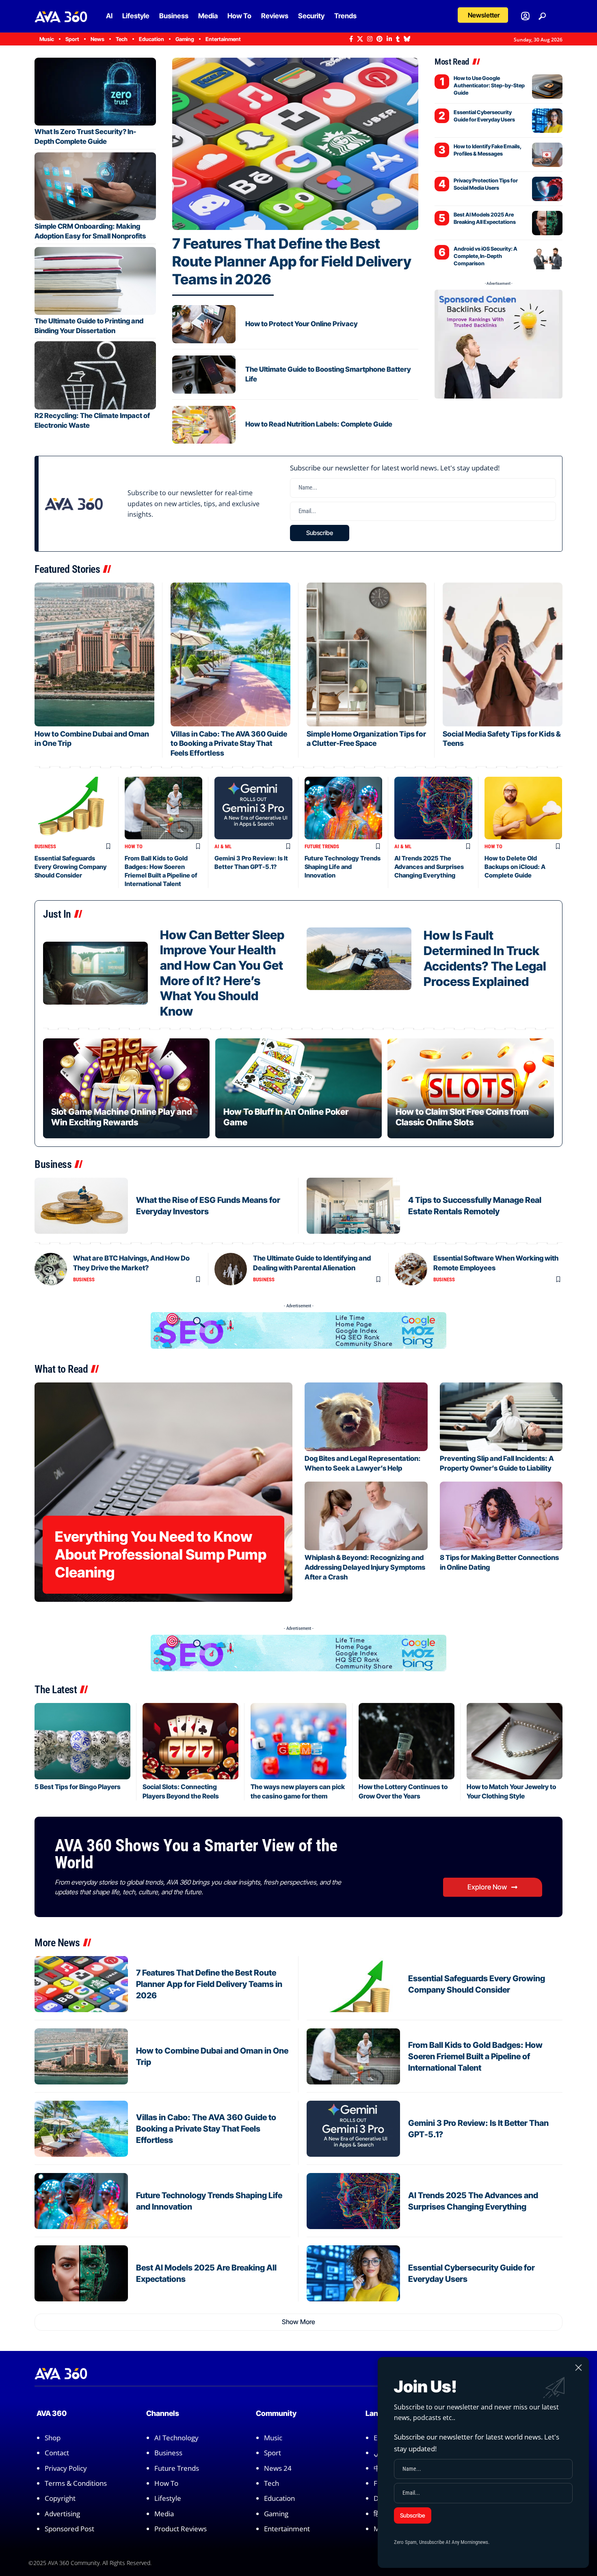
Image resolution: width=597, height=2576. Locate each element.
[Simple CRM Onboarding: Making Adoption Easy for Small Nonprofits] (95, 186)
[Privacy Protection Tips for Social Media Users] (547, 189)
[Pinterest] (380, 39)
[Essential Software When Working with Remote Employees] (411, 1269)
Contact (57, 2453)
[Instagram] (370, 39)
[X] (360, 39)
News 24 (278, 2468)
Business (45, 846)
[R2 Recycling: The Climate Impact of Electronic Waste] (95, 375)
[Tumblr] (398, 39)
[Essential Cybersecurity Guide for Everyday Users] (547, 121)
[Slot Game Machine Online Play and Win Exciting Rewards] (126, 1088)
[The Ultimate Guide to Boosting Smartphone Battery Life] (204, 375)
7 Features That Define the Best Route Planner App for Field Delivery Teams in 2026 (292, 261)
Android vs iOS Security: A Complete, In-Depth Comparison (486, 256)
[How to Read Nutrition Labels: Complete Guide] (204, 425)
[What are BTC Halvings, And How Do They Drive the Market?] (51, 1269)
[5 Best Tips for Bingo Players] (82, 1741)
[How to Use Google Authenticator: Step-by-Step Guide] (547, 87)
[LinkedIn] (389, 39)
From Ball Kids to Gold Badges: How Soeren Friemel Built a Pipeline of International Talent (475, 2056)
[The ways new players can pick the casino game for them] (298, 1741)
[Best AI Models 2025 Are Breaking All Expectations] (547, 223)
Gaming (276, 2514)
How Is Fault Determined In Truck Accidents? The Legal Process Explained (485, 958)
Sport (273, 2453)
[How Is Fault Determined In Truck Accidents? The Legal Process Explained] (359, 959)
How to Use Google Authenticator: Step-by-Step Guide (489, 85)
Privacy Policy (66, 2468)
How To (134, 846)
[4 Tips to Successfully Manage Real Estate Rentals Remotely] (353, 1206)
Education (279, 2498)
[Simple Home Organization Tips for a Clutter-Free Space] (367, 654)
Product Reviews (181, 2529)
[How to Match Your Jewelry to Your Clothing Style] (515, 1741)
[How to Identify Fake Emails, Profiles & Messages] (547, 155)
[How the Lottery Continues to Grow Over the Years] (407, 1741)
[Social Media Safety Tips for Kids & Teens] (503, 654)
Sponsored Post (69, 2529)
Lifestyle (168, 2498)
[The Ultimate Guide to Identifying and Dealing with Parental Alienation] (231, 1269)
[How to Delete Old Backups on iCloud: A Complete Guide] (523, 808)
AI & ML (223, 846)
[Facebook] (351, 39)
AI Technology (176, 2438)
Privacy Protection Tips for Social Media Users (486, 184)
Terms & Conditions (76, 2483)
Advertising (62, 2514)
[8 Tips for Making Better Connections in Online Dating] (501, 1516)
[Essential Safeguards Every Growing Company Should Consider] (74, 808)
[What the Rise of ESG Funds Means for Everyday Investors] (81, 1206)
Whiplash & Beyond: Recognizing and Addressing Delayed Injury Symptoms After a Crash (365, 1567)
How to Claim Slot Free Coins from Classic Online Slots (462, 1117)
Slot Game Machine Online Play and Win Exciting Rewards (122, 1117)
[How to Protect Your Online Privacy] (204, 324)
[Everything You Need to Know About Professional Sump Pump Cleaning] (163, 1492)
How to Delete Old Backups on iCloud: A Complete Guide (515, 867)
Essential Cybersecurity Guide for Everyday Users (484, 116)
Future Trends (322, 846)
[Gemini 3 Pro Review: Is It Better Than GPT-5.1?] (253, 808)
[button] (483, 15)
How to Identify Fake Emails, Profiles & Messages (488, 150)
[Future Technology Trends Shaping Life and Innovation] (344, 808)
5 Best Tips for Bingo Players (78, 1787)
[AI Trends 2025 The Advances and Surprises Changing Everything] (433, 808)
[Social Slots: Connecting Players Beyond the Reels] (190, 1741)
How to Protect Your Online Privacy (302, 324)
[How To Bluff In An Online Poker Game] (298, 1088)
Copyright (60, 2498)
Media (164, 2514)
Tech (271, 2483)
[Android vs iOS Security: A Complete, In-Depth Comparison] (547, 257)
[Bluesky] (407, 39)
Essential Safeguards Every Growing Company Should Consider (71, 867)
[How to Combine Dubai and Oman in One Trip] (94, 654)
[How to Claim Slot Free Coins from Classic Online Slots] (471, 1088)
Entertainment (287, 2529)
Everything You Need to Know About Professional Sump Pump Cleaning (161, 1554)
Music (273, 2438)
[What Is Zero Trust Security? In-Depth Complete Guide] (95, 92)
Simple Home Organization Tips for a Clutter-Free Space (366, 739)
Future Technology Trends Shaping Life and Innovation (343, 867)
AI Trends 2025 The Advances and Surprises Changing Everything (429, 867)
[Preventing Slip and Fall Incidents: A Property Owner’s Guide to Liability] (501, 1417)
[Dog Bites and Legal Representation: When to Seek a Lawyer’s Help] (366, 1417)
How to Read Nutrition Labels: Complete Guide (319, 424)
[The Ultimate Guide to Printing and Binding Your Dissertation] (95, 281)
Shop (53, 2438)
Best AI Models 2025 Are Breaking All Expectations (485, 218)
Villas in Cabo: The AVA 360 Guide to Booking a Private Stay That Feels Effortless (229, 743)
